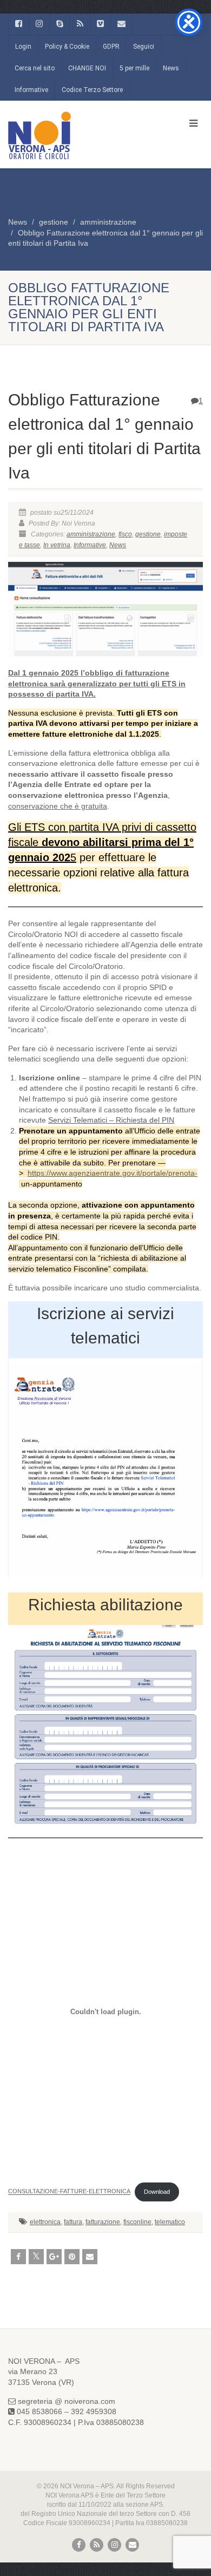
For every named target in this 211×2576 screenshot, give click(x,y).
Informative (31, 90)
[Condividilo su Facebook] (18, 2257)
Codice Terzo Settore (92, 90)
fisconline (137, 2222)
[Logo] (70, 135)
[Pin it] (72, 2257)
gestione (54, 222)
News (171, 68)
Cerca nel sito (35, 68)
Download (157, 2192)
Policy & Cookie (67, 47)
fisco (125, 534)
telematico (170, 2222)
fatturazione (103, 2222)
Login (23, 47)
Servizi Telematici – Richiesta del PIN (111, 1120)
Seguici (144, 47)
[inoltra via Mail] (90, 2257)
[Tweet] (36, 2257)
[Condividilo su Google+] (54, 2257)
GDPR (111, 47)
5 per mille (134, 68)
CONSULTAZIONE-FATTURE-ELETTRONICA (69, 2192)
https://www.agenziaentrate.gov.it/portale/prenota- (113, 1173)
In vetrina (57, 545)
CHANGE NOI (87, 68)
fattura (73, 2222)
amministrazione (108, 222)
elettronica (45, 2222)
